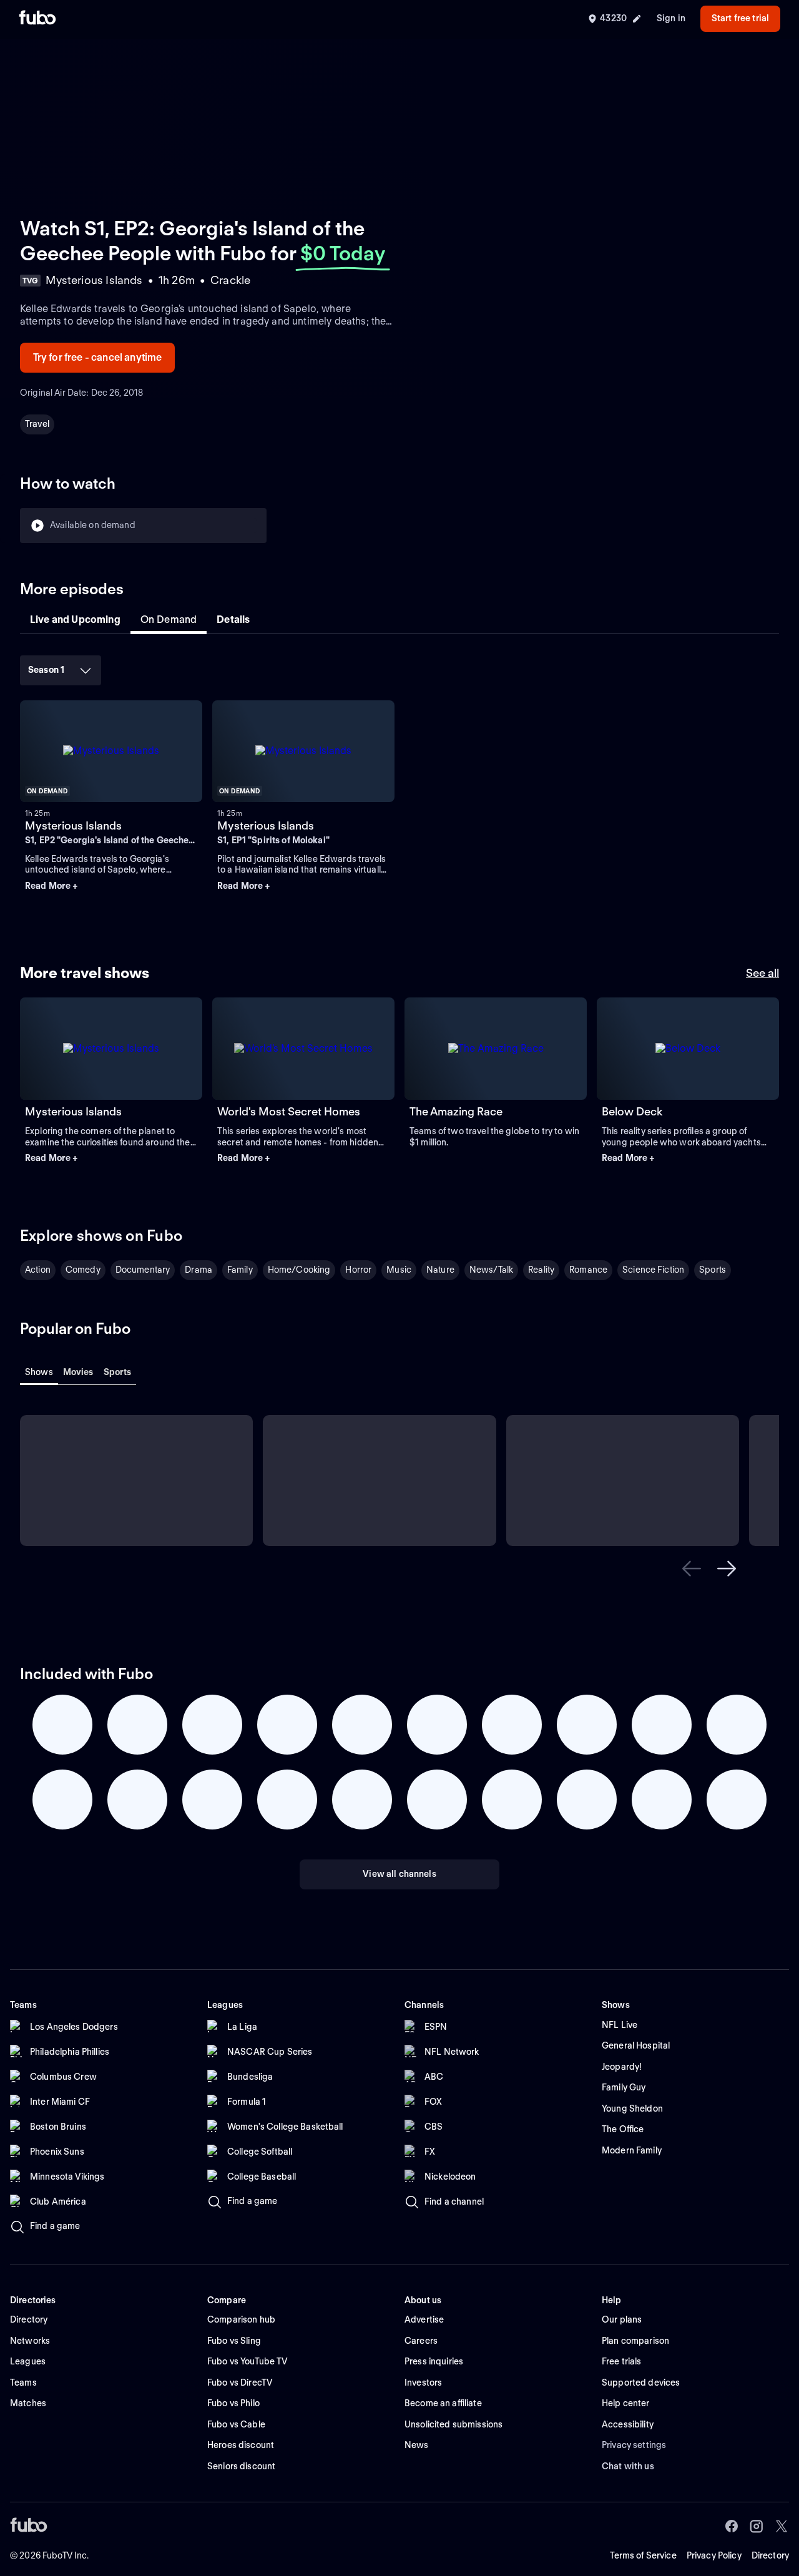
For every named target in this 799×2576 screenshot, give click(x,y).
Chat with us (628, 2466)
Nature (440, 1270)
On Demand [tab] (169, 620)
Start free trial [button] (740, 18)
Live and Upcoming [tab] (75, 620)
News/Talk (491, 1270)
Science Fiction (653, 1270)
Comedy (83, 1270)
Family (240, 1270)
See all (762, 973)
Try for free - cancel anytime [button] (98, 357)
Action (38, 1270)
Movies (78, 1372)
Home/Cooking (299, 1270)
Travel (37, 424)
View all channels (399, 1874)
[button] (111, 886)
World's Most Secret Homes (289, 1111)
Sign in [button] (671, 18)
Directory (770, 2555)
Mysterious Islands (73, 825)
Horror (358, 1270)
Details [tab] (233, 620)
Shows (39, 1372)
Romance (588, 1270)
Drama (199, 1270)
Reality (541, 1270)
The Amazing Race (456, 1111)
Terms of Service (643, 2555)
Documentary (143, 1270)
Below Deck (632, 1111)
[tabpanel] (399, 781)
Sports (713, 1270)
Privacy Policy (714, 2555)
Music (399, 1270)
